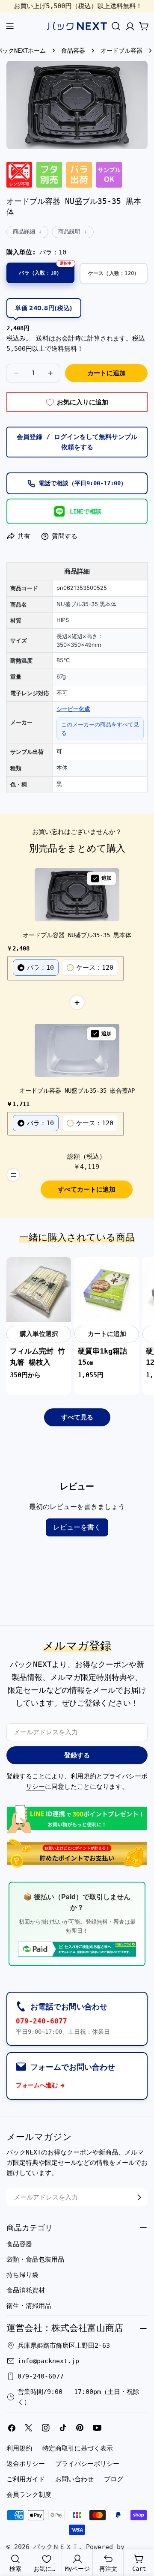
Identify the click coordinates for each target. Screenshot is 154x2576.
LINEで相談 (86, 511)
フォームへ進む (37, 2085)
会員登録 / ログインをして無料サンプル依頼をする (77, 442)
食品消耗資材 (26, 2290)
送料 (42, 338)
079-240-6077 (41, 2021)
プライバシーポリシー (87, 2464)
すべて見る (77, 1417)
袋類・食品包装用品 (35, 2259)
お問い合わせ (74, 2479)
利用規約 (83, 1776)
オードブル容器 (121, 51)
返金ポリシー (26, 2464)
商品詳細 (24, 232)
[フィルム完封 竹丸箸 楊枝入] (39, 1289)
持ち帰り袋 (22, 2275)
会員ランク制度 (29, 2495)
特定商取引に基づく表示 (78, 2448)
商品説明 (69, 232)
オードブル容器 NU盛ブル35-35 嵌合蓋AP (77, 1091)
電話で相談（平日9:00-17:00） (83, 483)
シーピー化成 (73, 709)
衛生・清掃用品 (29, 2306)
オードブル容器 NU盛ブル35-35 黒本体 (77, 935)
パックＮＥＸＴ (56, 2547)
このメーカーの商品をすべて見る (100, 729)
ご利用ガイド (26, 2479)
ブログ (114, 2479)
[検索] (116, 26)
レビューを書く (77, 1527)
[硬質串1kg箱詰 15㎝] (107, 1289)
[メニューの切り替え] (10, 26)
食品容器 (73, 51)
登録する (77, 1755)
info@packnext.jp (48, 2361)
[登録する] (139, 2197)
